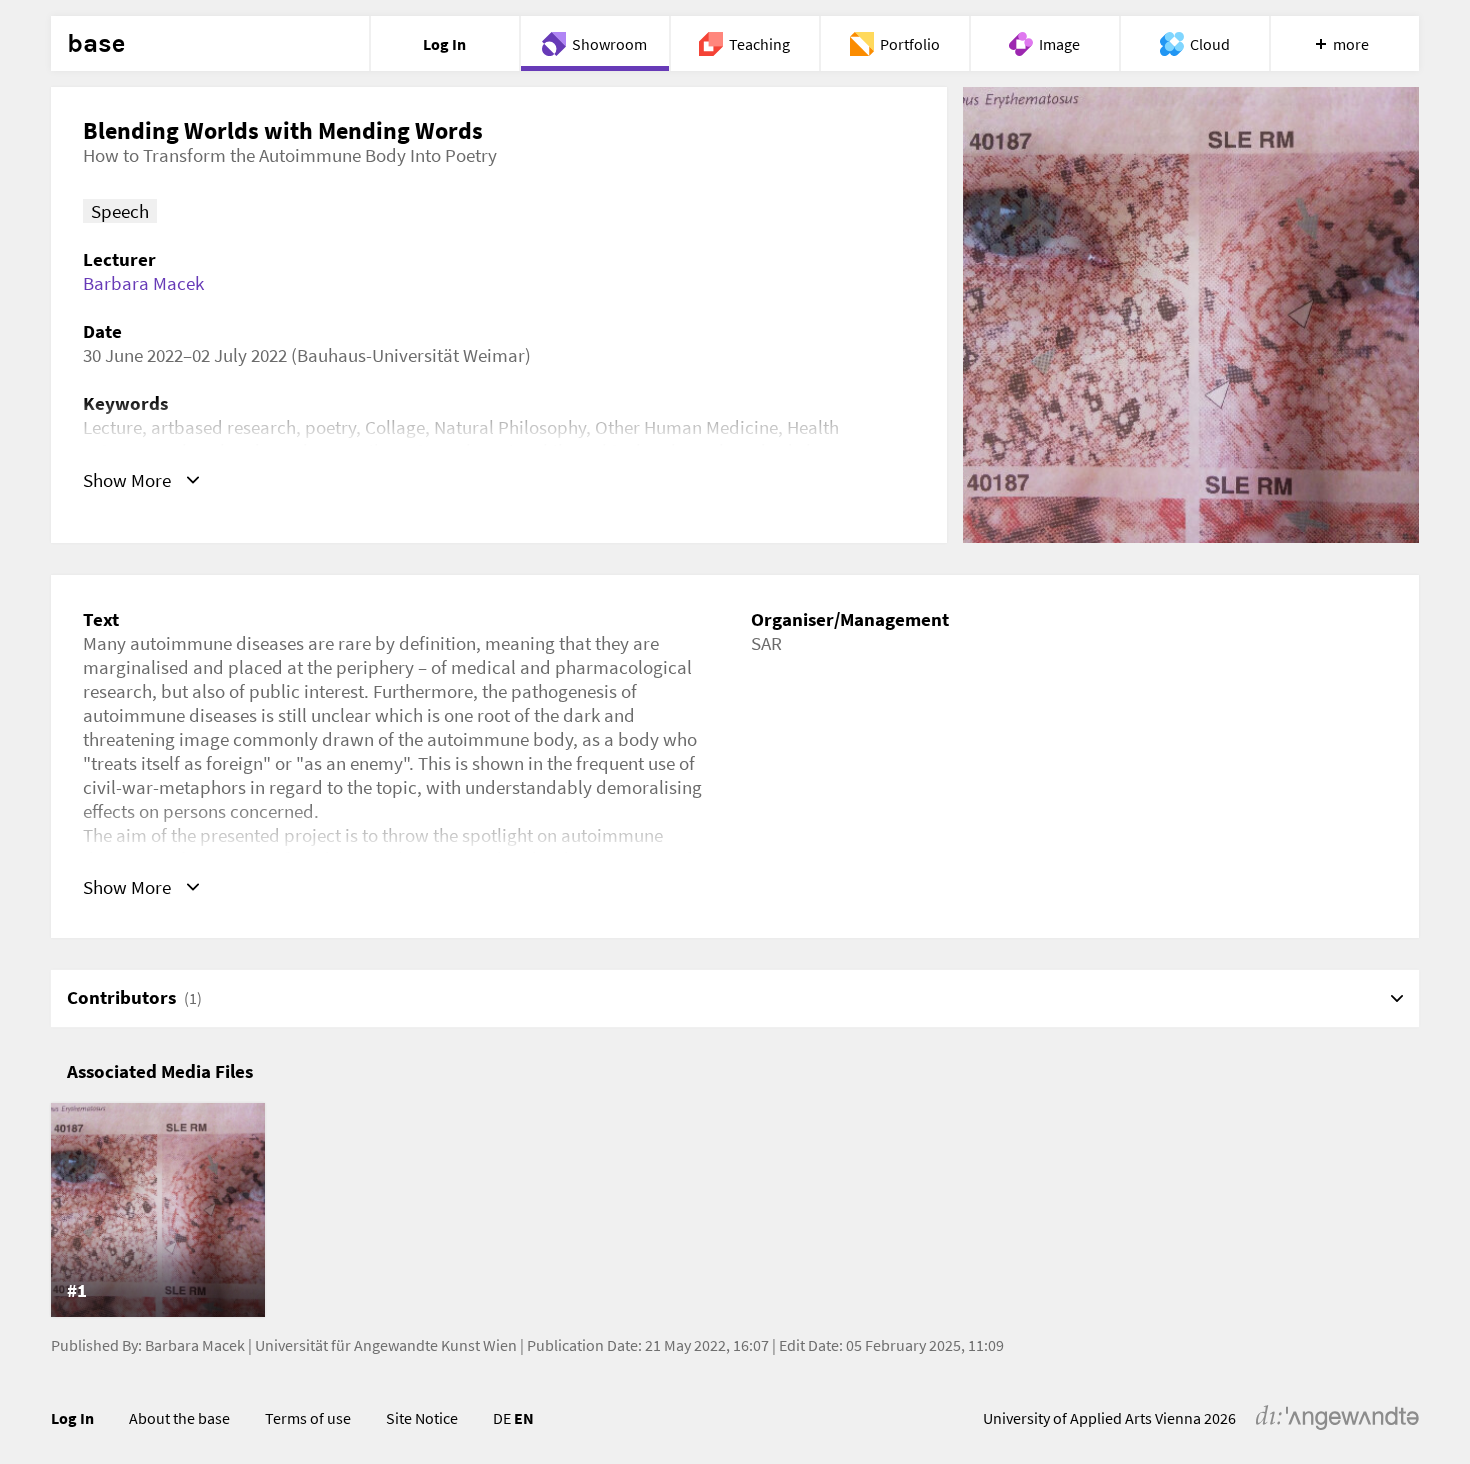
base (96, 44)
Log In (72, 1418)
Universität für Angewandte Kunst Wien (386, 1345)
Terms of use (308, 1418)
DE (502, 1418)
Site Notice (422, 1418)
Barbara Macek (143, 283)
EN (524, 1418)
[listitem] (158, 1210)
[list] (735, 1210)
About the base (179, 1418)
